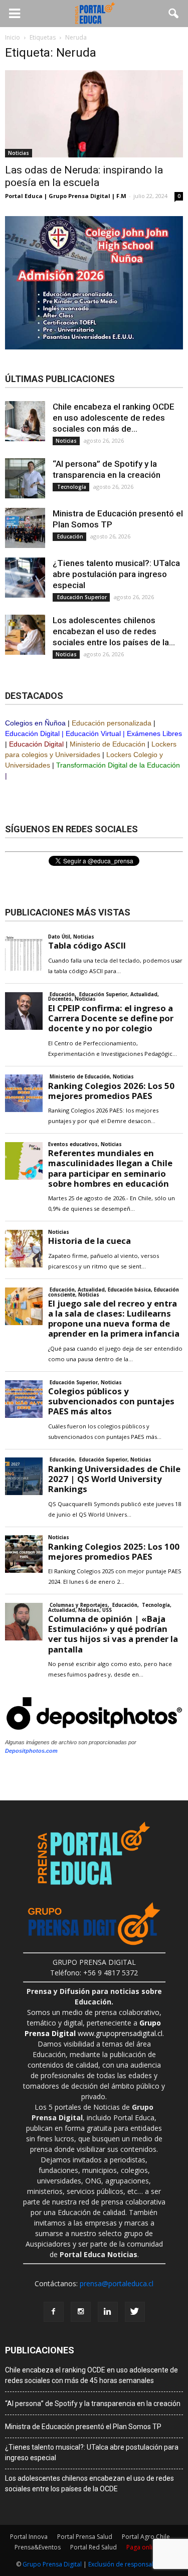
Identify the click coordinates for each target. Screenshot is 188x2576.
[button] (174, 14)
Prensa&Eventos (38, 2547)
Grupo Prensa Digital (52, 2564)
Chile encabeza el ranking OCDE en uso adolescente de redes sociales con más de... (114, 418)
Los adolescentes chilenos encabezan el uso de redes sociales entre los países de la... (114, 631)
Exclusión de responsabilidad (130, 2564)
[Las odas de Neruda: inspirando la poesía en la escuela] (94, 114)
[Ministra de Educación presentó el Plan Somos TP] (25, 528)
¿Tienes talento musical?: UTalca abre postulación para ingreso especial (116, 574)
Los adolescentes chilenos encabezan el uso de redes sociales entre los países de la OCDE (89, 2483)
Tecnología (71, 487)
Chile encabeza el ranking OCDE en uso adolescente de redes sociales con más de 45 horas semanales (91, 2375)
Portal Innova (29, 2537)
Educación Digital (32, 733)
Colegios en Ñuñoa (35, 723)
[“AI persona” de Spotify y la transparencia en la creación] (25, 478)
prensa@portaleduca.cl (117, 2283)
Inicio (13, 37)
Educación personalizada (112, 723)
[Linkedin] (108, 2312)
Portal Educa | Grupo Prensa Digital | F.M (66, 196)
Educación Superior (81, 597)
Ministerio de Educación (108, 744)
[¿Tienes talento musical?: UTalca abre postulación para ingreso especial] (25, 578)
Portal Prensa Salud (85, 2537)
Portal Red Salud (93, 2547)
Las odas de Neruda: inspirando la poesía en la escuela (84, 176)
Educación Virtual (93, 733)
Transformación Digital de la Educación (118, 765)
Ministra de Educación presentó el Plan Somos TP (83, 2427)
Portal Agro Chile (146, 2537)
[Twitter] (135, 2312)
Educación (69, 536)
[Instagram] (81, 2312)
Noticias (19, 153)
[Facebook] (54, 2312)
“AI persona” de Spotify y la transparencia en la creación (93, 2404)
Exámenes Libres (154, 733)
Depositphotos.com (31, 1751)
